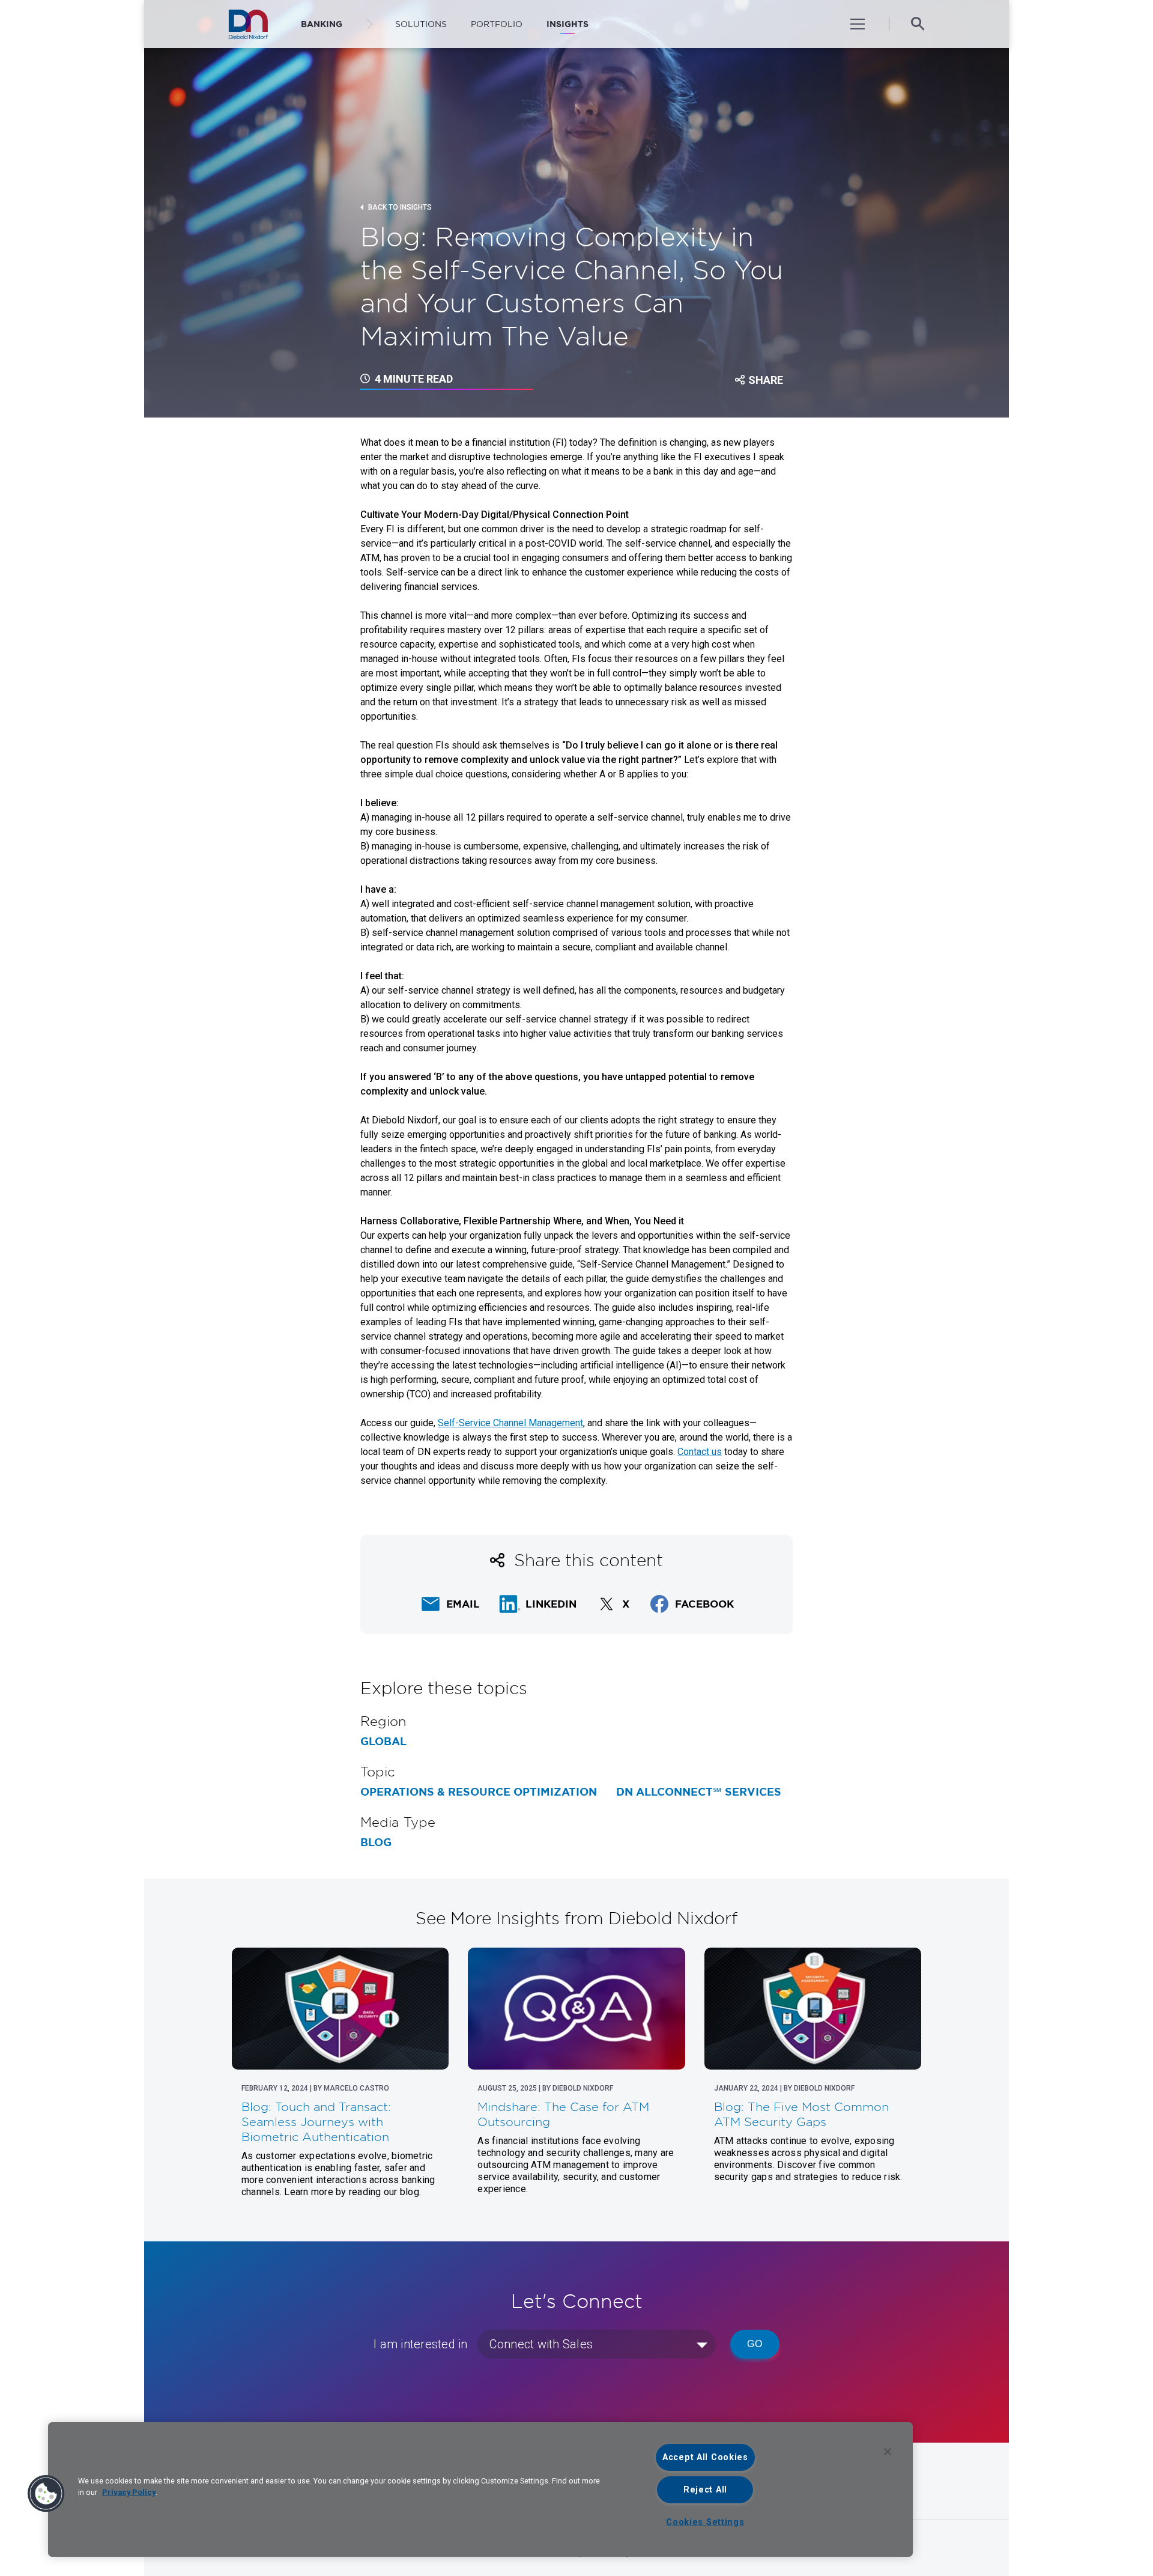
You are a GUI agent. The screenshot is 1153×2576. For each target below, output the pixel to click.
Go (755, 2344)
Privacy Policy (129, 2492)
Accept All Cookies (705, 2457)
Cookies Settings (705, 2522)
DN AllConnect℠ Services (699, 1792)
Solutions (421, 24)
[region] (480, 2489)
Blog (376, 1842)
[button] (46, 2494)
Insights (567, 24)
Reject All (705, 2490)
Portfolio (497, 24)
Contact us (700, 1452)
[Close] (888, 2452)
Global (383, 1742)
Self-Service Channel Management (510, 1423)
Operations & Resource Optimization (479, 1792)
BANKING (322, 24)
